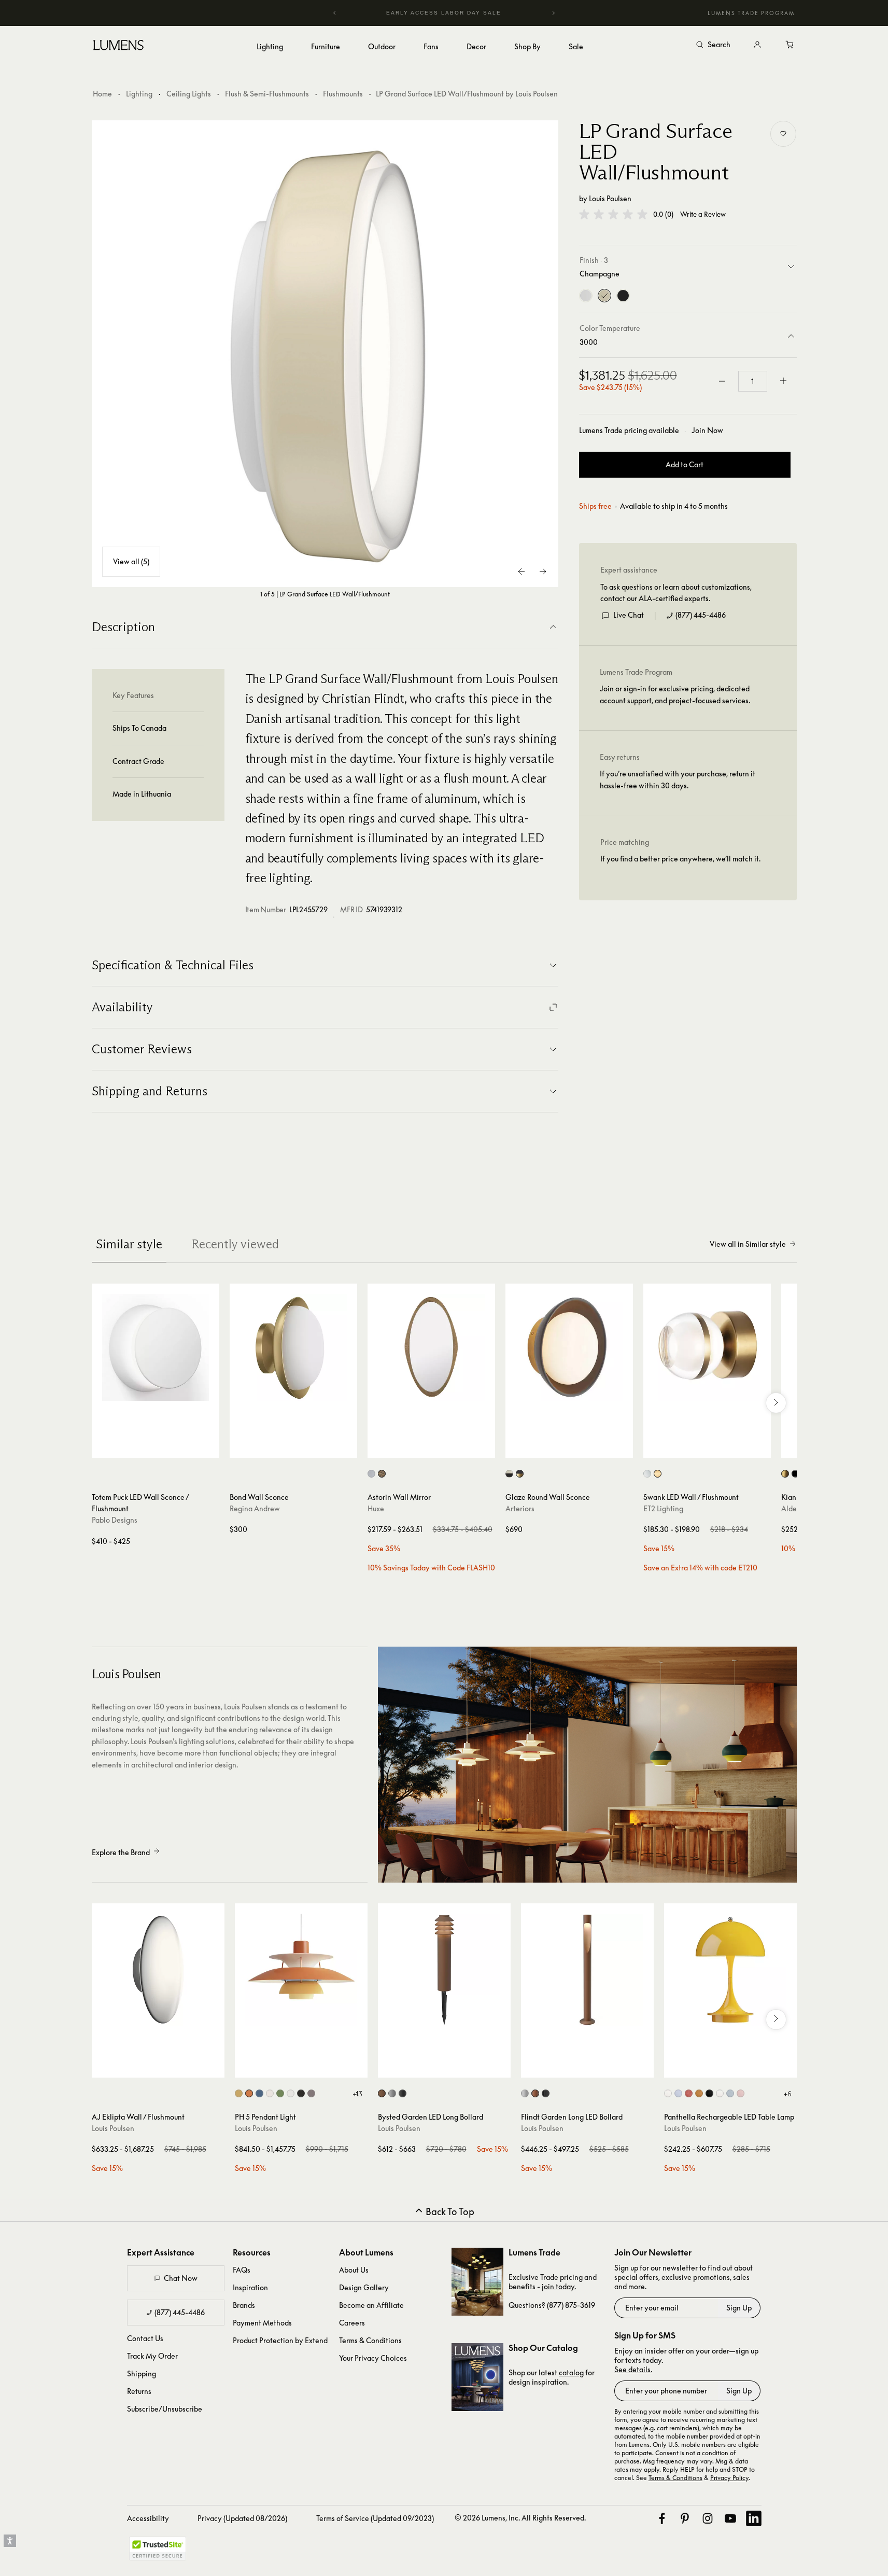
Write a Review (703, 214)
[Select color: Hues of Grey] (311, 2093)
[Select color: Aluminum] (525, 2093)
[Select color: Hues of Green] (280, 2093)
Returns (139, 2391)
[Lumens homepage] (118, 47)
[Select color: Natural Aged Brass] (658, 1474)
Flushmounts (343, 94)
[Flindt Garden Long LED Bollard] (587, 1970)
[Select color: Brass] (382, 1474)
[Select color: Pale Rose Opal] (741, 2093)
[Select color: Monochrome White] (270, 2093)
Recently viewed (235, 1244)
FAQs (242, 2270)
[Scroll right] (776, 1403)
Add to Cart (685, 465)
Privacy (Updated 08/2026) (242, 2518)
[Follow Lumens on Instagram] (708, 2518)
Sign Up (739, 2308)
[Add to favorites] (783, 134)
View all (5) (131, 561)
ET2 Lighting (663, 1508)
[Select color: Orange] (699, 2093)
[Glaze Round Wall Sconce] (569, 1347)
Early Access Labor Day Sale (444, 13)
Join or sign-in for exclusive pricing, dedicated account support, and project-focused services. (675, 695)
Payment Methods (262, 2323)
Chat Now (181, 2278)
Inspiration (250, 2287)
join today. (559, 2286)
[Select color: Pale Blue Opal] (730, 2093)
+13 (357, 2094)
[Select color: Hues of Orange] (249, 2093)
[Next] (553, 13)
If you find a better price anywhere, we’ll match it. (680, 859)
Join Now (707, 430)
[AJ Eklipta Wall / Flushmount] (158, 1970)
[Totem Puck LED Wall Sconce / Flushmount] (156, 1347)
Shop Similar (163, 1447)
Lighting (139, 94)
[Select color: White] (720, 2093)
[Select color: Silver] (371, 1474)
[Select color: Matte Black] (795, 1474)
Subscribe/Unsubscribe (165, 2409)
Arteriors (520, 1508)
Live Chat (629, 615)
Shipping (142, 2373)
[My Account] (757, 45)
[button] (613, 214)
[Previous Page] (522, 572)
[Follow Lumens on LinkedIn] (754, 2518)
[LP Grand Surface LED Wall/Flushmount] (325, 354)
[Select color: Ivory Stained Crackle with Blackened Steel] (509, 1474)
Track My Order (152, 2356)
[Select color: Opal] (668, 2093)
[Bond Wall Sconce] (293, 1347)
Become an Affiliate (371, 2305)
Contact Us (145, 2338)
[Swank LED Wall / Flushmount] (707, 1347)
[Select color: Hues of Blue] (259, 2093)
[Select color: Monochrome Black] (301, 2093)
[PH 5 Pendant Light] (301, 1970)
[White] (586, 296)
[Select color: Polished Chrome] (647, 1474)
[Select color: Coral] (689, 2093)
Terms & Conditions (370, 2340)
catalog (571, 2372)
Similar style (129, 1244)
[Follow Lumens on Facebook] (662, 2518)
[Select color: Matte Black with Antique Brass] (520, 1474)
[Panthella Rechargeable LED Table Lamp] (730, 1970)
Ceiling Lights (189, 94)
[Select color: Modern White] (291, 2093)
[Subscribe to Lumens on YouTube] (730, 2518)
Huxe (376, 1508)
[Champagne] (604, 296)
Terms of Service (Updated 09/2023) (375, 2518)
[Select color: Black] (403, 2093)
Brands (244, 2305)
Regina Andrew (255, 1508)
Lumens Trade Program (751, 13)
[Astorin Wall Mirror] (431, 1347)
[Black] (623, 296)
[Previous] (335, 13)
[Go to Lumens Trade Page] (477, 2282)
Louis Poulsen (610, 198)
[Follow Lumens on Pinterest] (685, 2518)
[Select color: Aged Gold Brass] (785, 1474)
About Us (354, 2270)
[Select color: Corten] (382, 2093)
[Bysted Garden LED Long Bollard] (444, 1970)
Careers (352, 2323)
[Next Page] (543, 572)
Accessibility (148, 2518)
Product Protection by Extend (280, 2340)
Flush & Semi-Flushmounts (267, 94)
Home (102, 94)
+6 (787, 2094)
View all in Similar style (748, 1244)
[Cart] (791, 45)
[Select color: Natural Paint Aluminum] (392, 2093)
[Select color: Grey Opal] (678, 2093)
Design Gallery (364, 2287)
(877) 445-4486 (701, 615)
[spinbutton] (753, 381)
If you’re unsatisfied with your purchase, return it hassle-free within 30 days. (678, 780)
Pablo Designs (115, 1520)
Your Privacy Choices (373, 2358)
